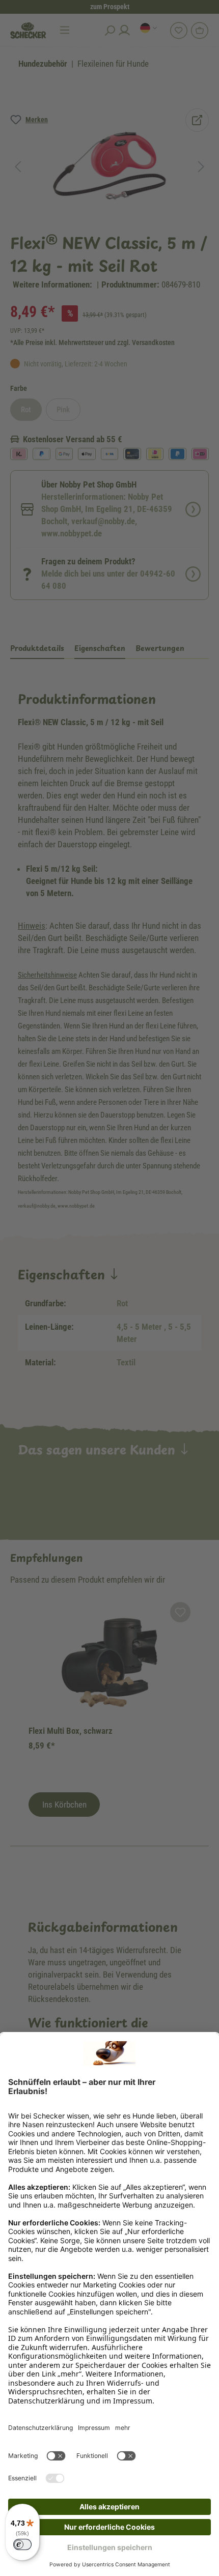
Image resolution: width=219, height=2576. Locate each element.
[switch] (22, 2544)
